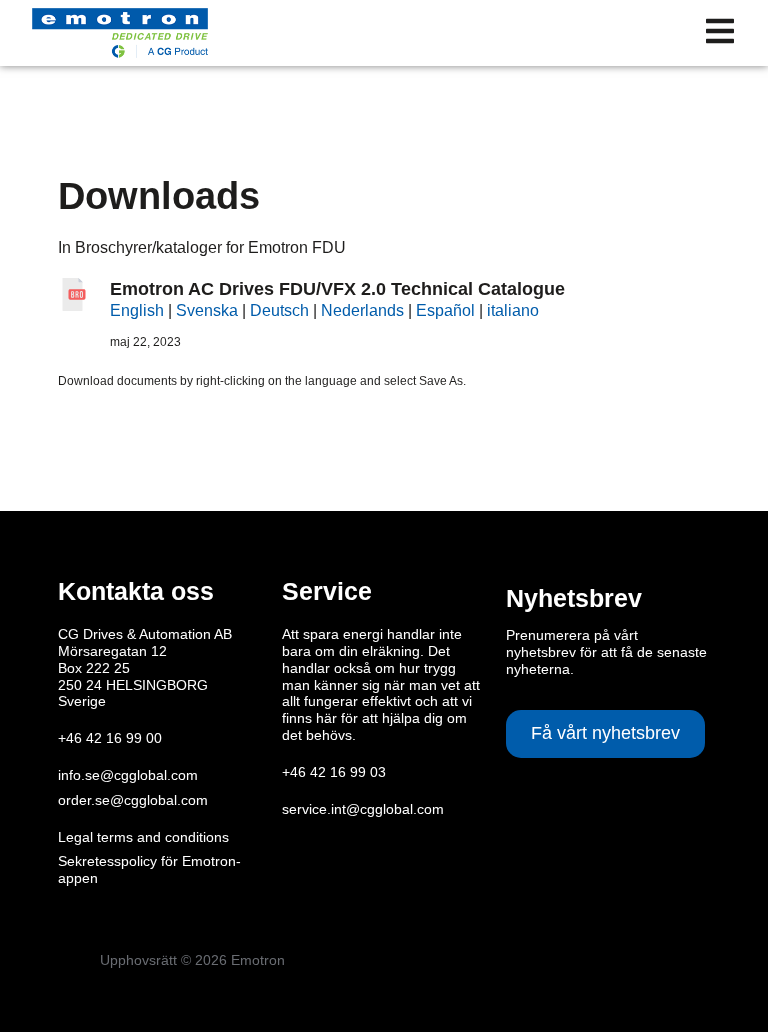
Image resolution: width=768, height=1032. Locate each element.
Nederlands (362, 310)
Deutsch (279, 310)
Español (445, 310)
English (137, 310)
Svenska (207, 310)
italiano (513, 310)
